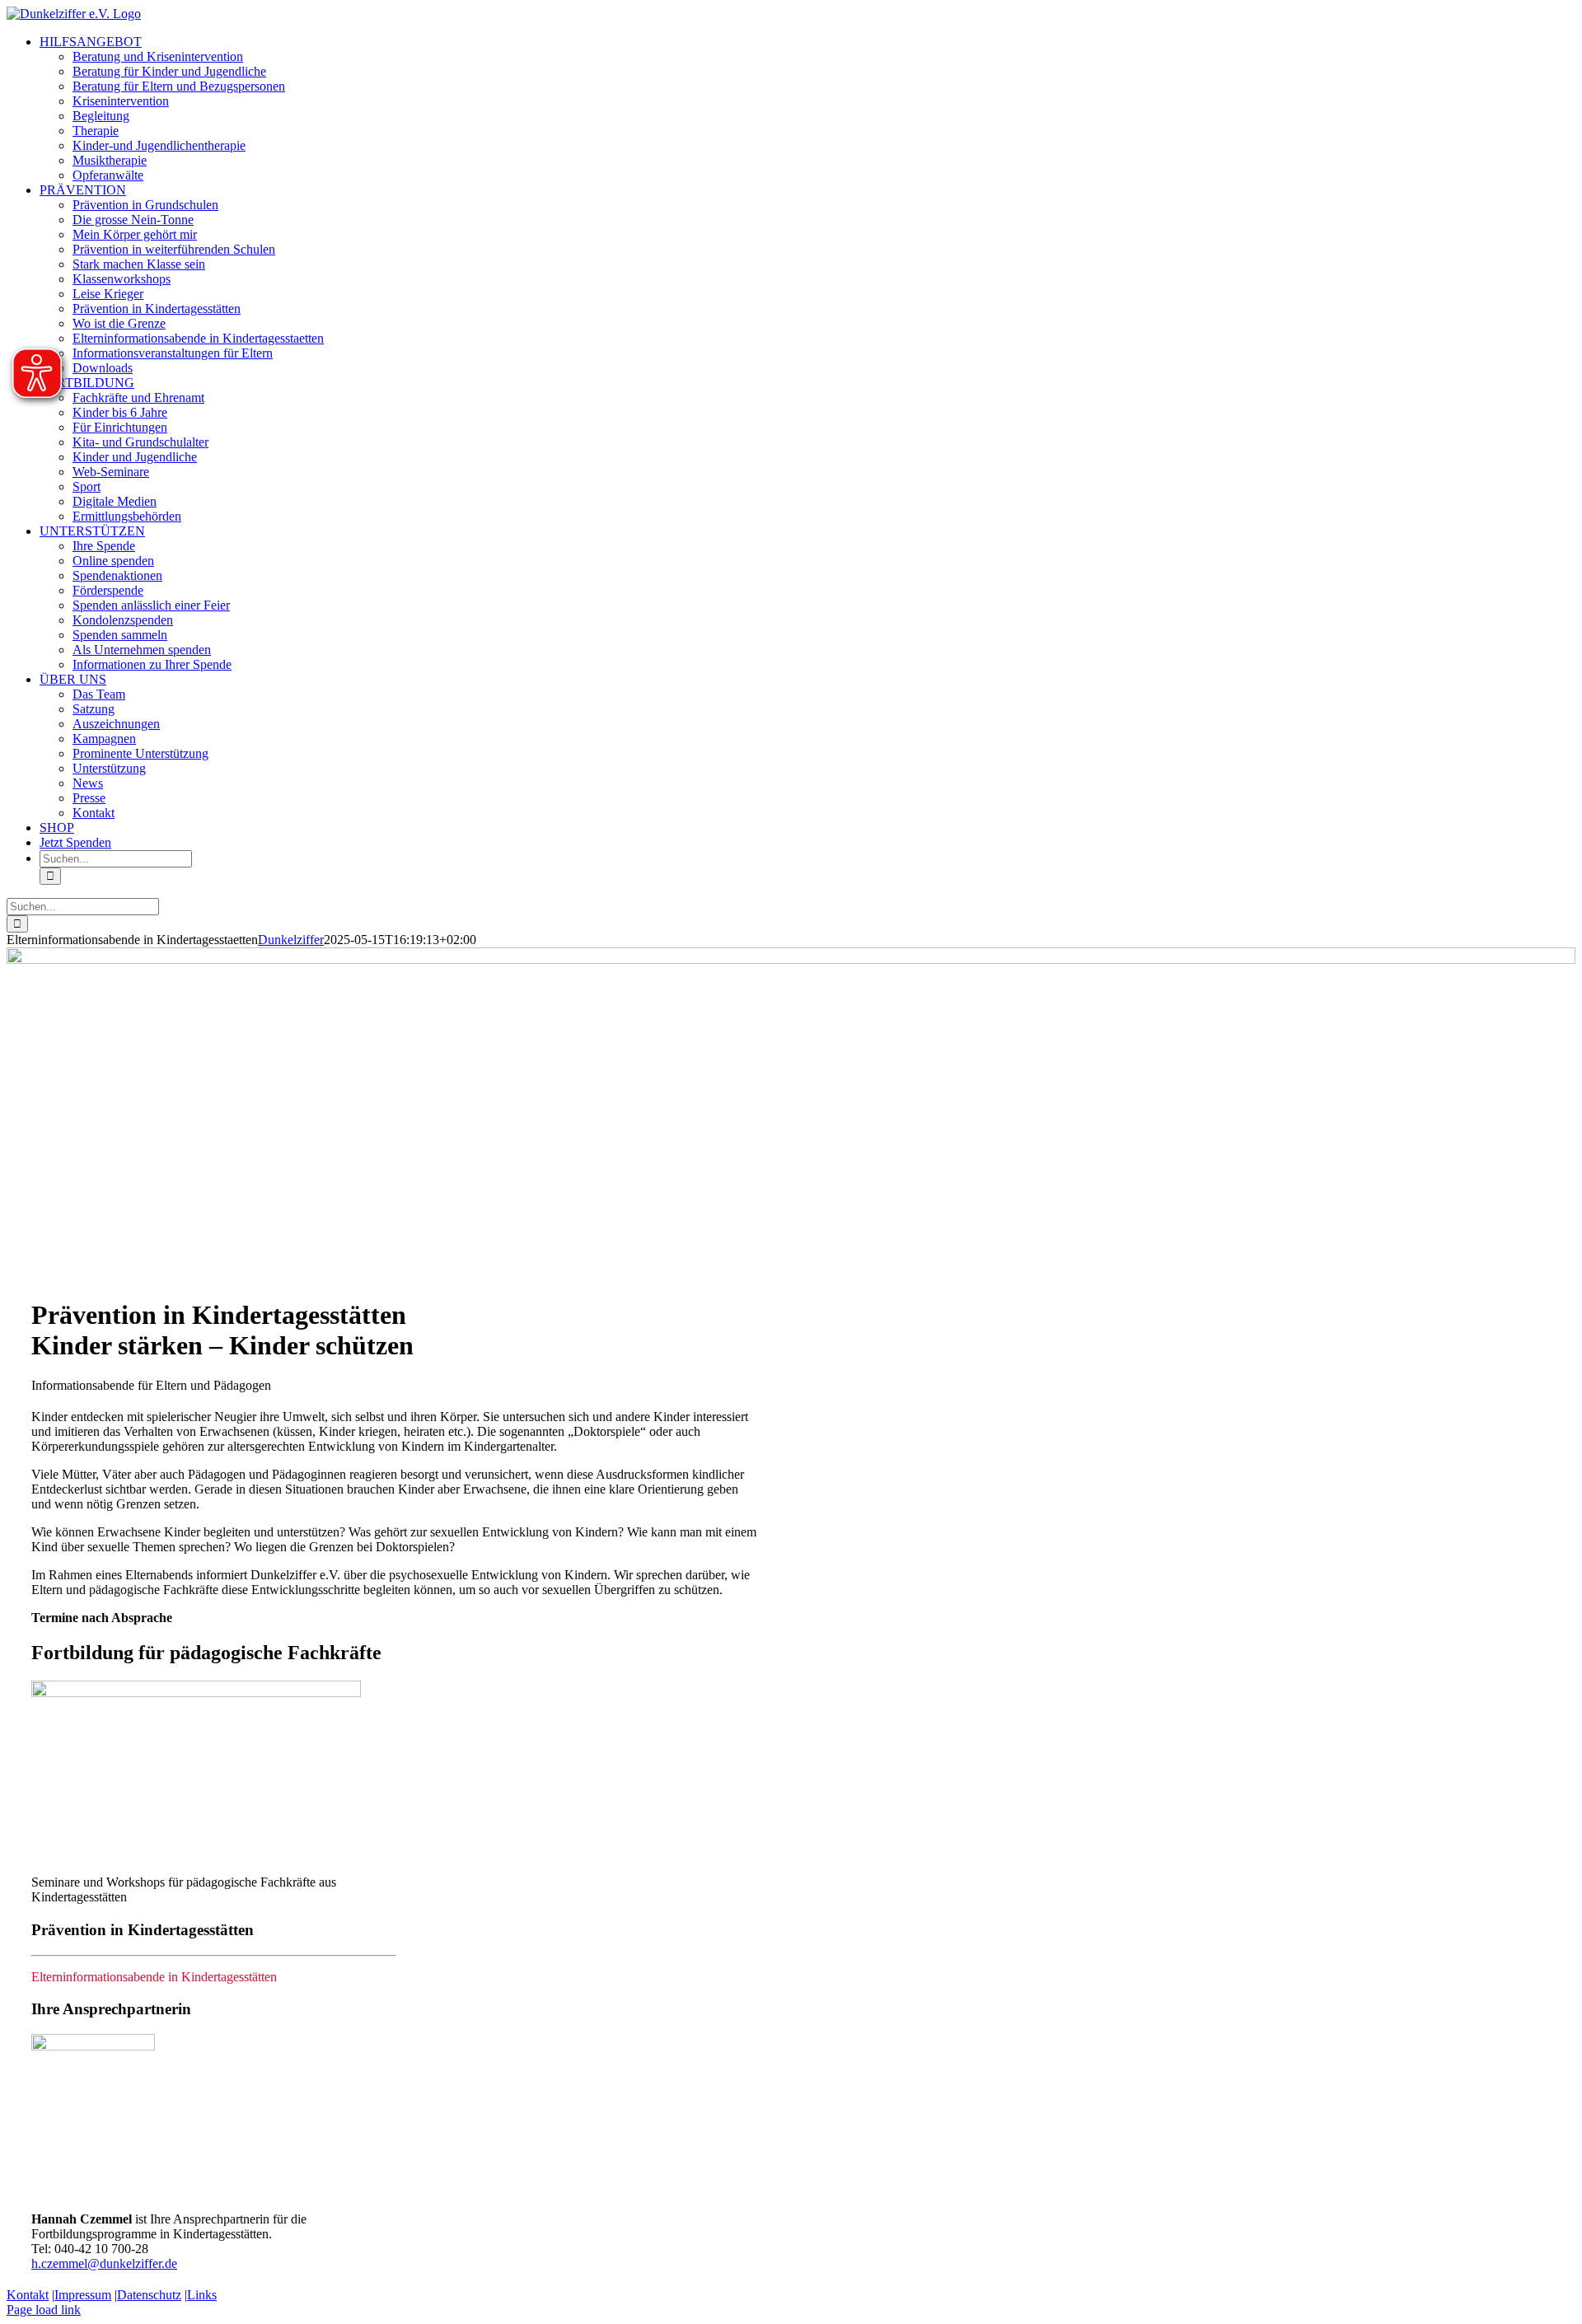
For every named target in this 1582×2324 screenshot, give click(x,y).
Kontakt (28, 2295)
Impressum (83, 2295)
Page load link (44, 2310)
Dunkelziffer (291, 940)
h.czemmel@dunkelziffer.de (104, 2263)
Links (202, 2295)
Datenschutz (149, 2295)
